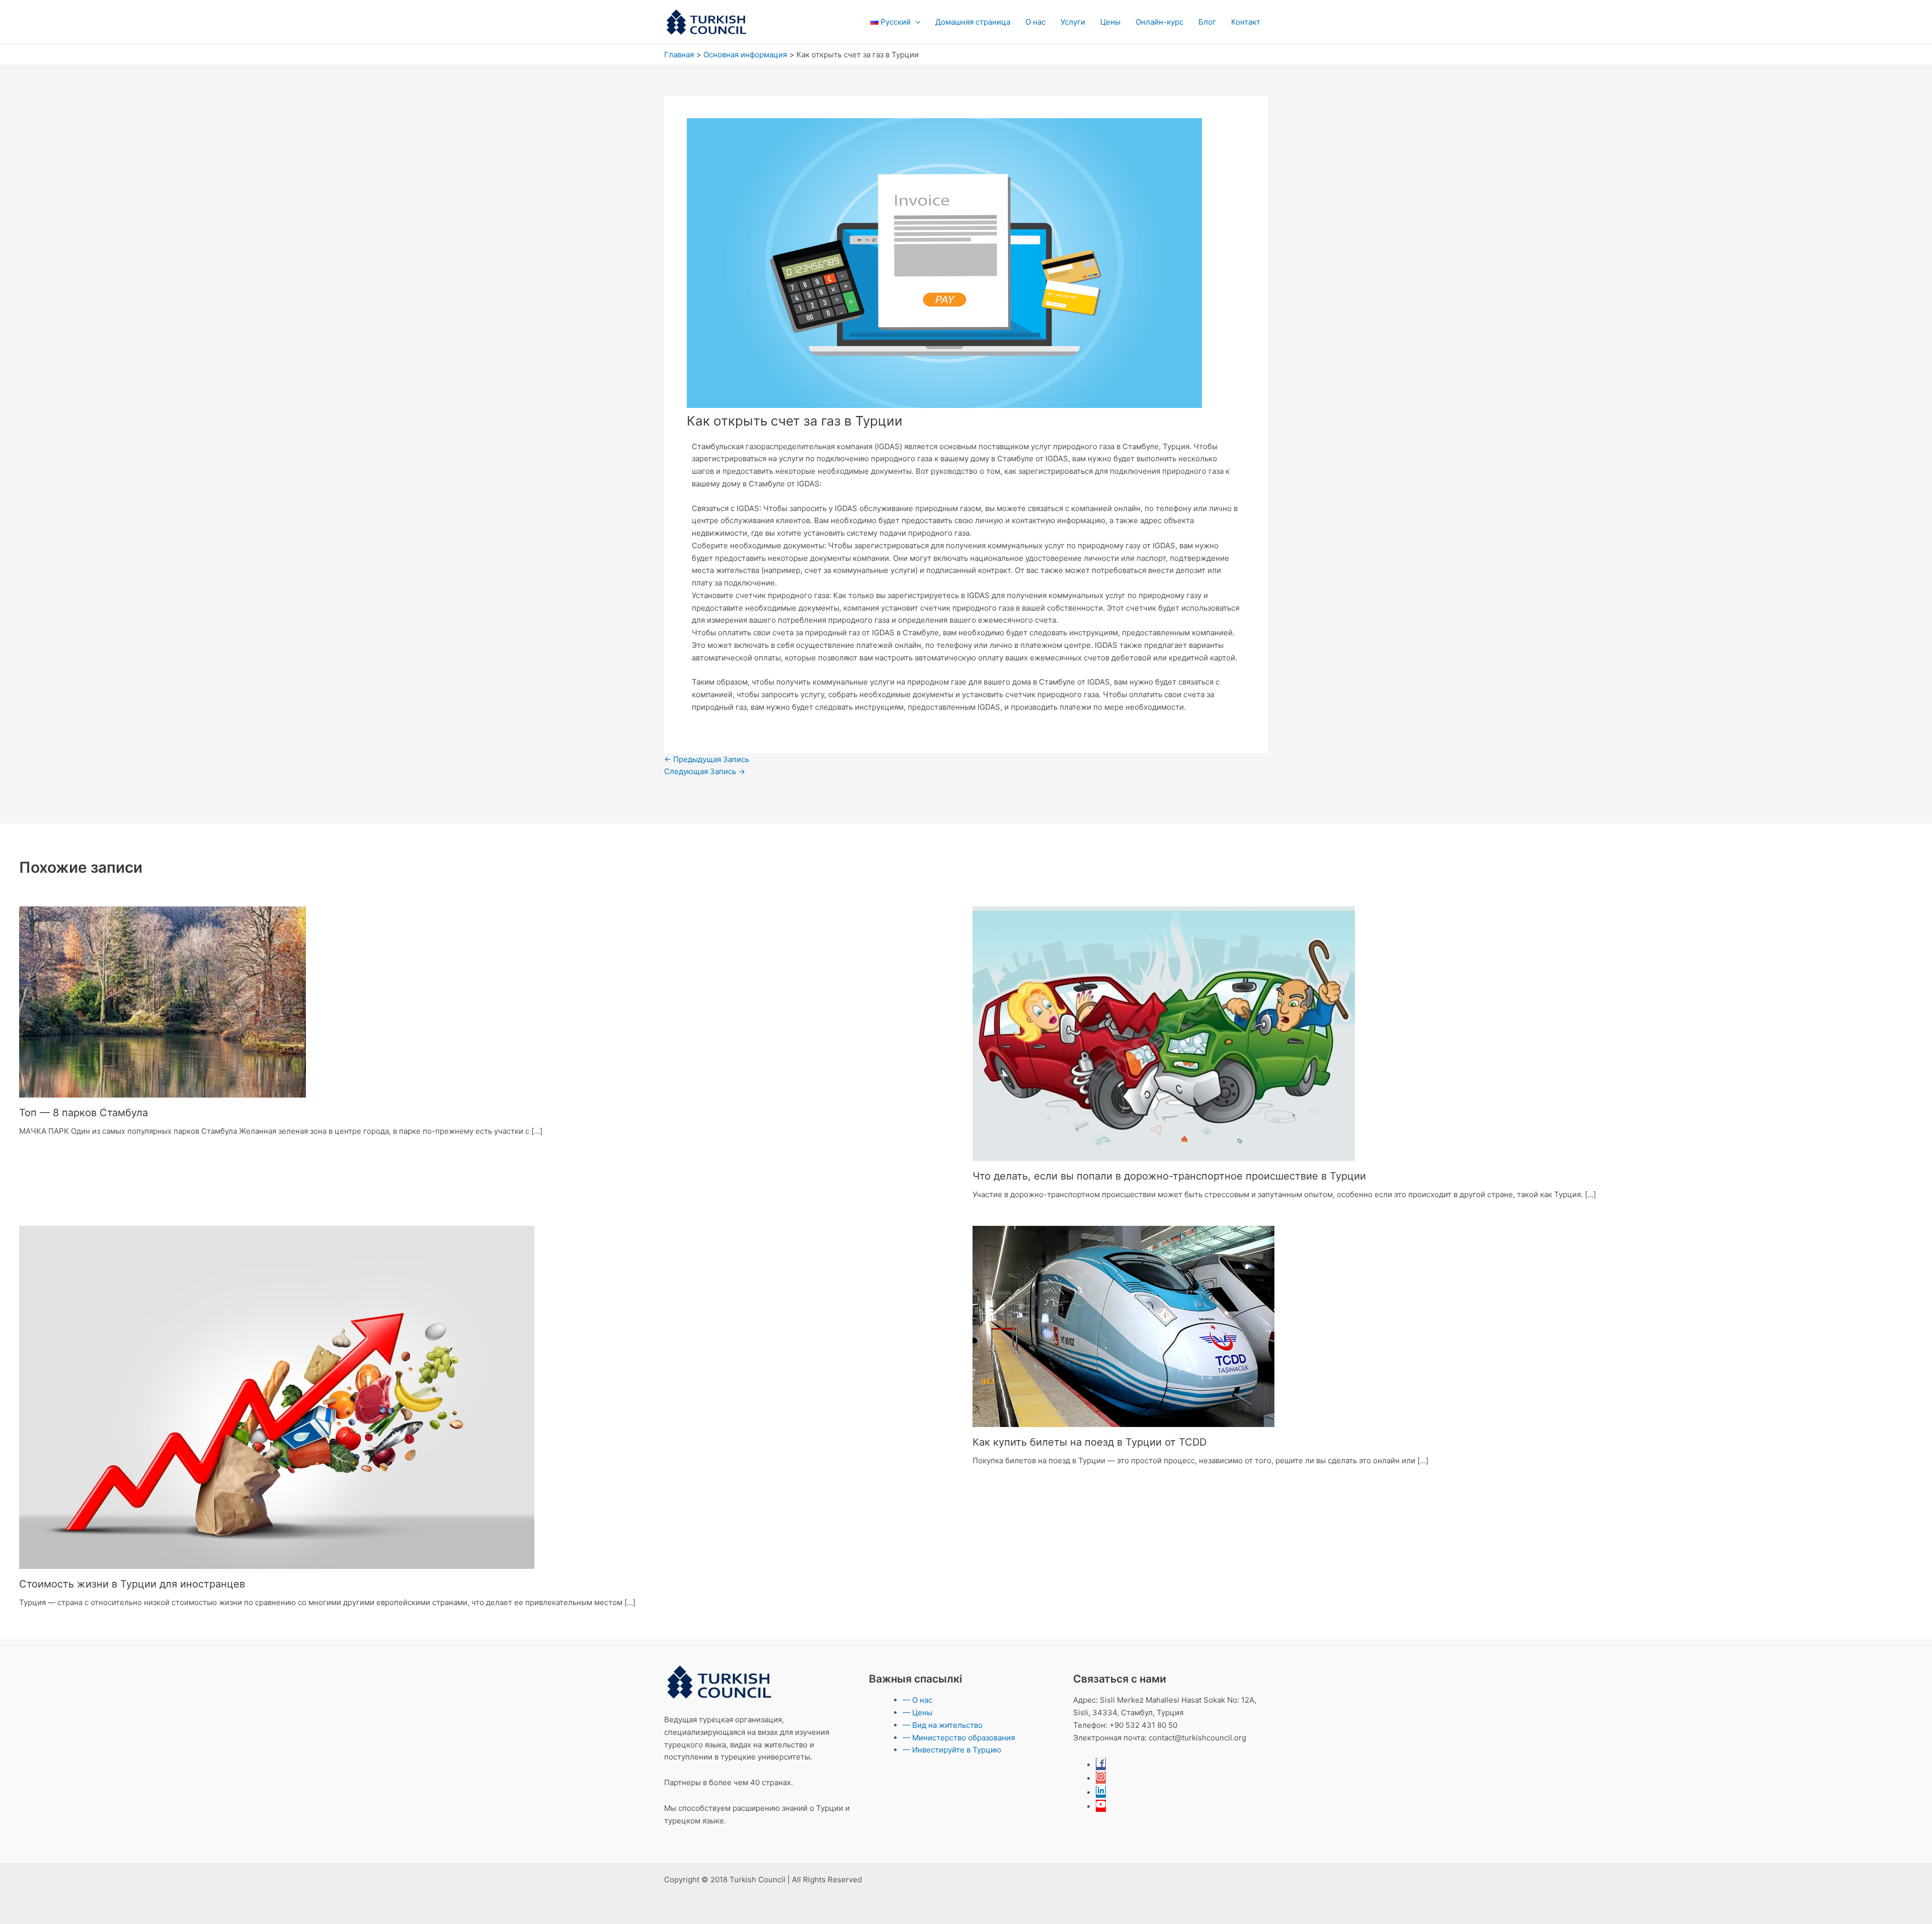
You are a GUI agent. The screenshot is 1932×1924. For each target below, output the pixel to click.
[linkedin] (1101, 1792)
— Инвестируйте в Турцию (952, 1750)
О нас (1035, 22)
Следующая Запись (705, 771)
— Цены (917, 1712)
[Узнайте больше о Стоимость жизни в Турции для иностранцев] (277, 1397)
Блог (1207, 22)
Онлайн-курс (1159, 22)
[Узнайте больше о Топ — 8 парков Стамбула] (163, 1001)
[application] (915, 22)
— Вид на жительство (943, 1725)
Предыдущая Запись (707, 759)
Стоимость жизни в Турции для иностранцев (132, 1584)
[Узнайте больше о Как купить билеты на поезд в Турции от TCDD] (1123, 1326)
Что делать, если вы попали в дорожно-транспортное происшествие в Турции (1169, 1176)
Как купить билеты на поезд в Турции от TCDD (1090, 1442)
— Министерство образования (959, 1738)
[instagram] (1101, 1778)
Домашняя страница (973, 22)
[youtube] (1101, 1807)
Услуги (1073, 22)
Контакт (1246, 22)
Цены (1110, 22)
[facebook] (1101, 1765)
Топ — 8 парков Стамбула (84, 1113)
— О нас (917, 1700)
